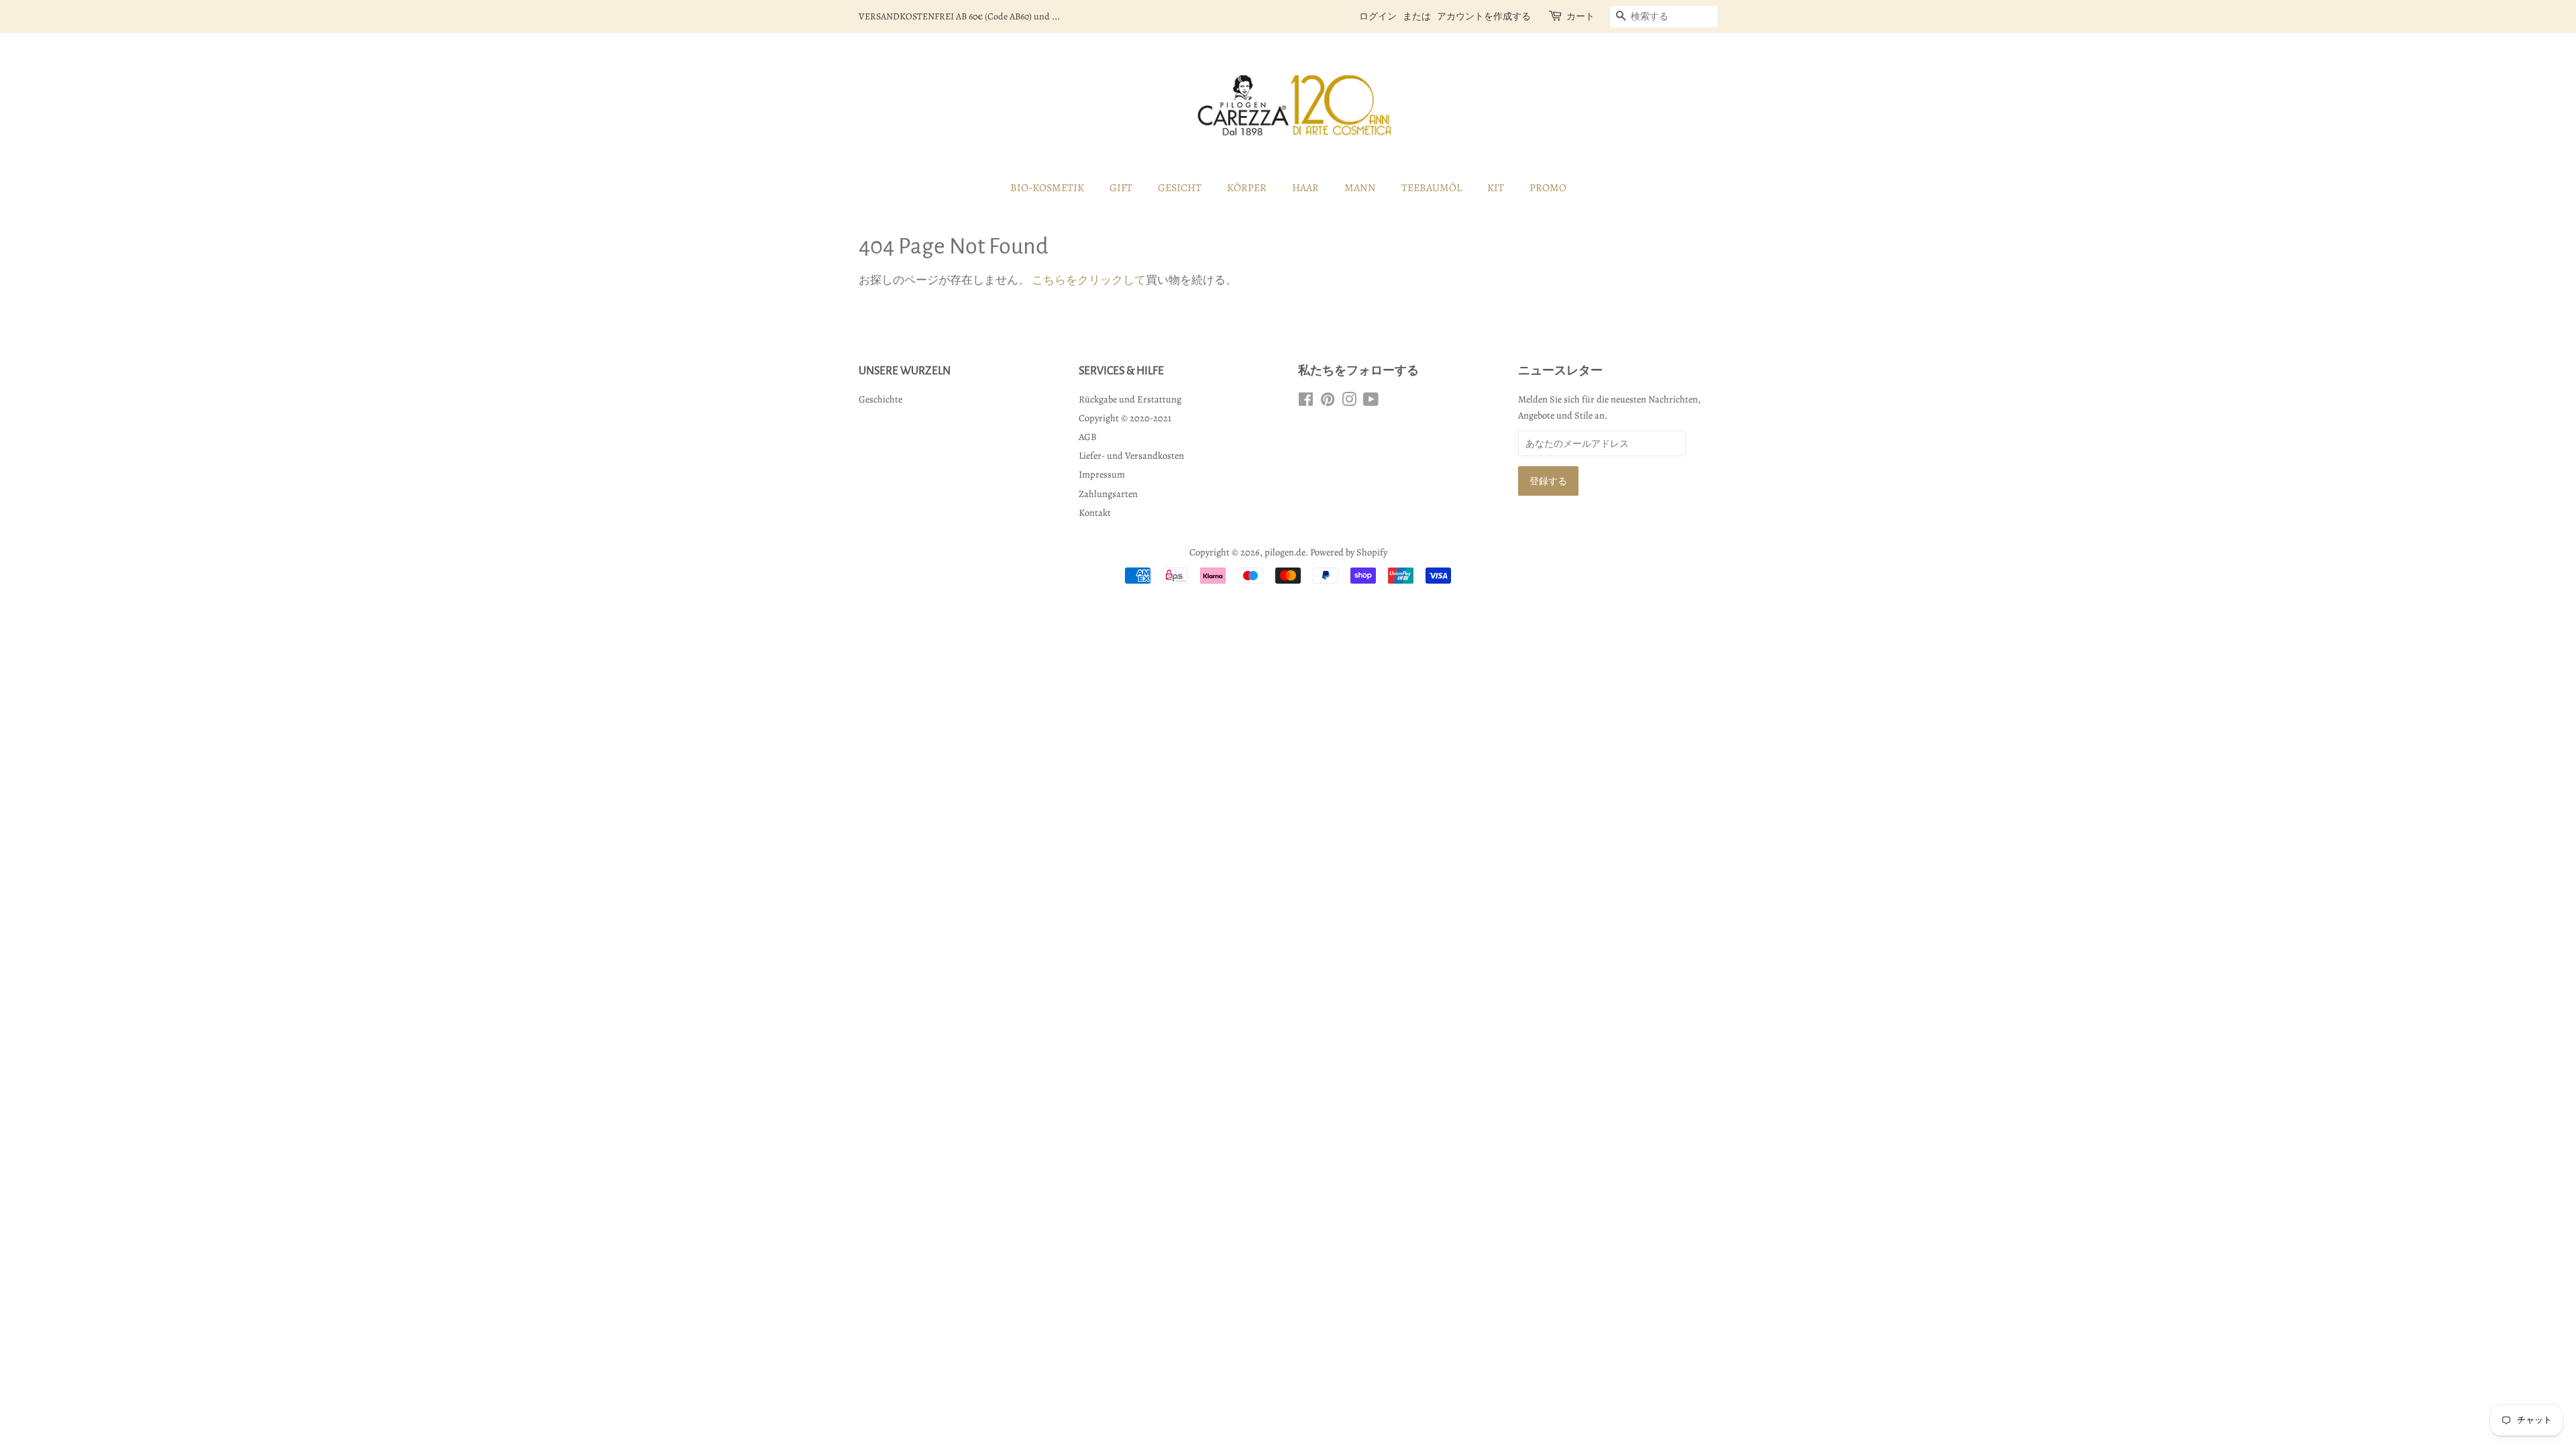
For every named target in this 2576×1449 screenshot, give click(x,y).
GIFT (1121, 188)
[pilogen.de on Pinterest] (1328, 402)
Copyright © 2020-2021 (1125, 418)
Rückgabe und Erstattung (1130, 399)
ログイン (1378, 16)
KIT (1496, 188)
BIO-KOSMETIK (1047, 188)
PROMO (1548, 188)
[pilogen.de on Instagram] (1349, 402)
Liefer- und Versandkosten (1131, 455)
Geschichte (880, 399)
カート (1580, 16)
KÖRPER (1247, 188)
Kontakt (1095, 513)
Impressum (1102, 474)
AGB (1088, 437)
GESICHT (1180, 188)
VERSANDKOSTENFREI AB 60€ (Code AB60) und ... (959, 16)
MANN (1360, 188)
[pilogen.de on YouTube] (1371, 402)
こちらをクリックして (1089, 280)
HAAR (1305, 188)
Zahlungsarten (1108, 494)
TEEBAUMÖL (1432, 188)
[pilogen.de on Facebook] (1306, 402)
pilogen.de (1285, 552)
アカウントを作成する (1484, 16)
